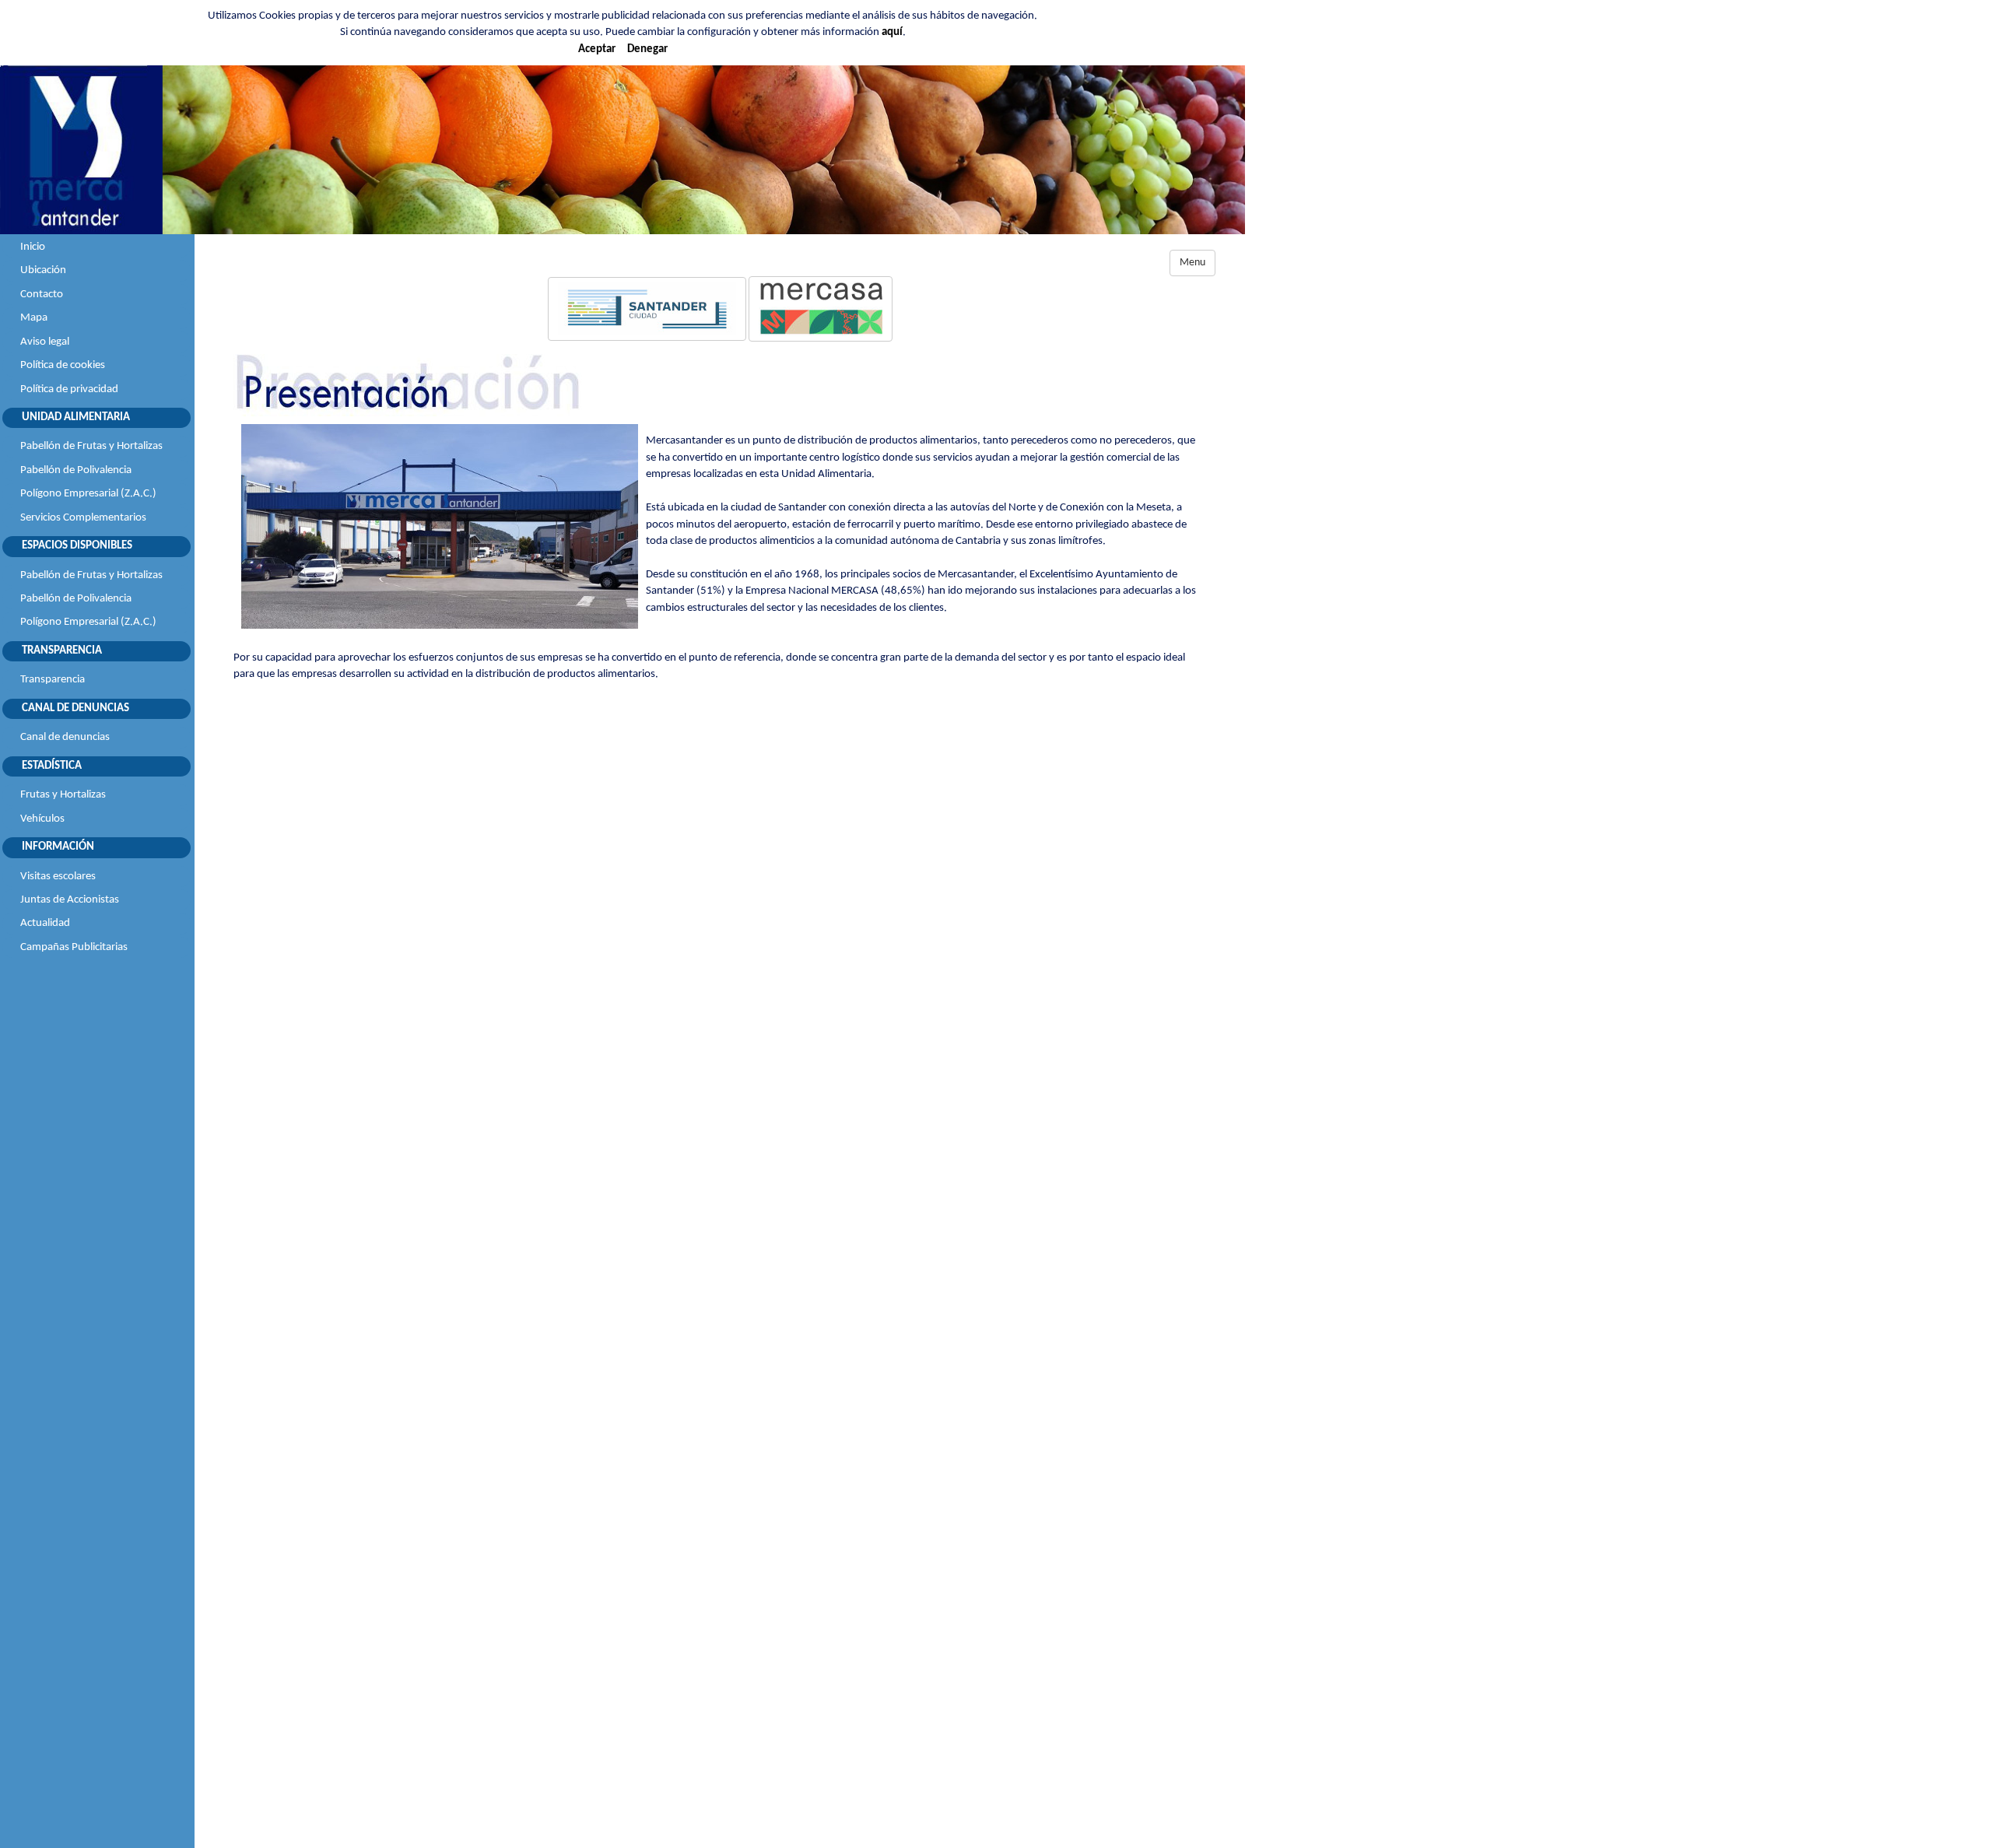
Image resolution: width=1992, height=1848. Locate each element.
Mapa (34, 318)
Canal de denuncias (65, 737)
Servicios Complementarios (83, 518)
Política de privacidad (69, 389)
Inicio (33, 247)
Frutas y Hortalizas (63, 795)
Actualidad (45, 923)
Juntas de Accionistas (70, 900)
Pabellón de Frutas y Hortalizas (91, 446)
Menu (1192, 263)
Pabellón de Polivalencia (76, 470)
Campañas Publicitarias (74, 947)
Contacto (42, 295)
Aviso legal (45, 342)
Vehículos (42, 819)
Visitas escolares (58, 877)
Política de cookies (63, 365)
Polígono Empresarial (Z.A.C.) (88, 494)
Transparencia (53, 680)
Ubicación (43, 270)
